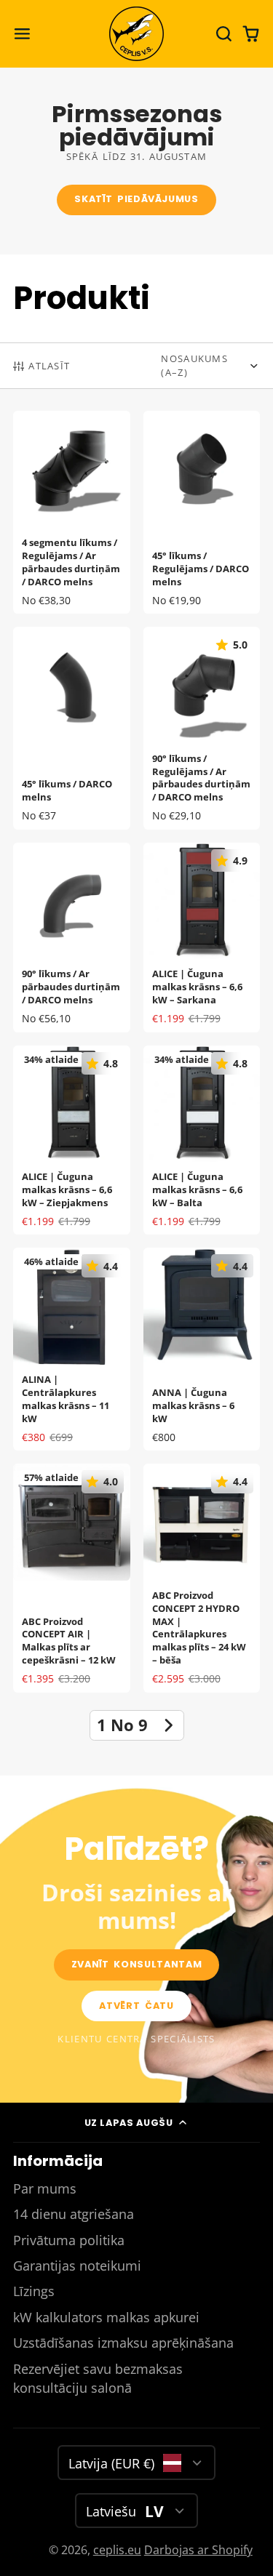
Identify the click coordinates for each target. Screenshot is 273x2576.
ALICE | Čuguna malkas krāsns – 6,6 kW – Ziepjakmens (72, 1140)
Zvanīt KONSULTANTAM (136, 1964)
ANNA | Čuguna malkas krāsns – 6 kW (202, 1349)
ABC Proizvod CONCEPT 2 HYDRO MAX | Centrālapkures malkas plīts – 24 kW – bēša (202, 1578)
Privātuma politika (69, 2240)
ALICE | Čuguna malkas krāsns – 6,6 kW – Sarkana (202, 938)
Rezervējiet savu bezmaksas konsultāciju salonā (98, 2378)
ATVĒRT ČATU (136, 2006)
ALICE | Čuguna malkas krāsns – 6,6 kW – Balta (202, 1140)
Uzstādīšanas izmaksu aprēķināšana (123, 2343)
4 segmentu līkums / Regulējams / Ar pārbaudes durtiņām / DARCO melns (72, 512)
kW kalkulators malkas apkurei (106, 2317)
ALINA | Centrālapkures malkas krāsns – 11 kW (72, 1349)
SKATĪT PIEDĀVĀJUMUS (136, 199)
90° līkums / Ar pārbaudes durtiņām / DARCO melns (72, 938)
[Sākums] (136, 34)
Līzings (34, 2291)
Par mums (45, 2188)
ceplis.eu (117, 2550)
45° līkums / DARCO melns (72, 728)
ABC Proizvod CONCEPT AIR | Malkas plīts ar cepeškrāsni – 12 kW (72, 1578)
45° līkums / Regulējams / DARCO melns (202, 512)
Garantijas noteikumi (77, 2266)
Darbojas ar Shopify (198, 2550)
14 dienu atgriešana (74, 2214)
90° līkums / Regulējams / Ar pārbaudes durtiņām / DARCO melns (202, 728)
